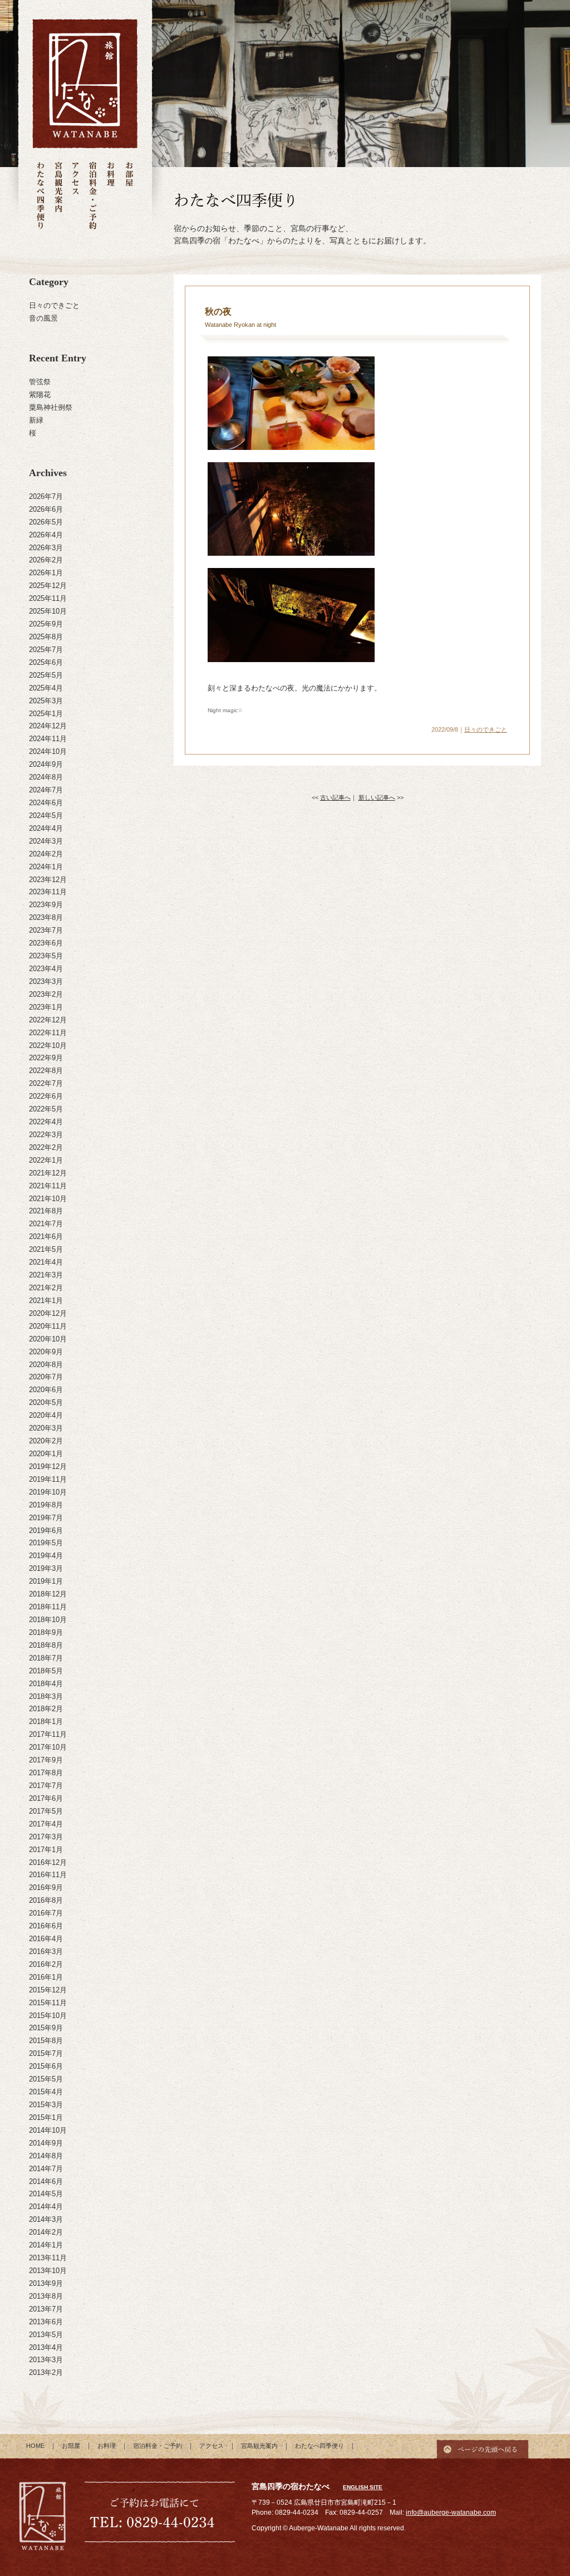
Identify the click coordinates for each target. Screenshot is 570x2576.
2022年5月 (46, 1109)
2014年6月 (46, 2181)
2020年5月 (46, 1402)
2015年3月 (46, 2105)
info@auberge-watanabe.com (451, 2513)
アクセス (75, 196)
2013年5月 (46, 2335)
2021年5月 (46, 1249)
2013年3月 (46, 2360)
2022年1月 (46, 1160)
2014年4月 (46, 2207)
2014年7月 (46, 2169)
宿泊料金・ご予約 (93, 196)
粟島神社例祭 (51, 407)
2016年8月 (46, 1900)
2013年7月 (46, 2309)
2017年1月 (46, 1850)
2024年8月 (46, 777)
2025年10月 (48, 611)
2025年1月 (46, 714)
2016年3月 (46, 1951)
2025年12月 (48, 586)
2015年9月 (46, 2028)
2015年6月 (46, 2066)
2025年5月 (46, 675)
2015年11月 (48, 2003)
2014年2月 (46, 2232)
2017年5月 (46, 1811)
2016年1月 (46, 1977)
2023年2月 (46, 994)
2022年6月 (46, 1096)
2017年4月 (46, 1824)
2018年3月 (46, 1696)
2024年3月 (46, 841)
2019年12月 (48, 1466)
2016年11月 (48, 1875)
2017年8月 (46, 1773)
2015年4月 (46, 2092)
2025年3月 (46, 701)
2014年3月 (46, 2219)
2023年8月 (46, 917)
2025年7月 (46, 650)
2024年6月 (46, 803)
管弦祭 (40, 382)
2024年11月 (48, 739)
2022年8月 (46, 1071)
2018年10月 (48, 1620)
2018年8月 (46, 1645)
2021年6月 (46, 1236)
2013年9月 (46, 2283)
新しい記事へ (377, 797)
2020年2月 (46, 1441)
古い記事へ (335, 797)
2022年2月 (46, 1147)
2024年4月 (46, 828)
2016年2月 (46, 1964)
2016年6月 (46, 1926)
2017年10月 (48, 1747)
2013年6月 (46, 2322)
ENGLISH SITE (363, 2487)
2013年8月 (46, 2296)
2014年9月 (46, 2143)
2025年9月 (46, 624)
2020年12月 (48, 1313)
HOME (35, 2446)
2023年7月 (46, 930)
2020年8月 (46, 1365)
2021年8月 (46, 1211)
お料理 (111, 196)
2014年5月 (46, 2194)
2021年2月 (46, 1288)
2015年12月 (48, 1990)
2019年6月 (46, 1531)
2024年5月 (46, 816)
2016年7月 (46, 1913)
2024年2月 (46, 854)
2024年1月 (46, 867)
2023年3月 (46, 981)
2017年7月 (46, 1786)
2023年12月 (48, 880)
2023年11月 (48, 892)
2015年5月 (46, 2079)
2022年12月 (48, 1020)
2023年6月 (46, 943)
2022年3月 (46, 1135)
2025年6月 (46, 662)
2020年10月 (48, 1339)
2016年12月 (48, 1862)
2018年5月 (46, 1671)
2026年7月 (46, 496)
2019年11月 (48, 1479)
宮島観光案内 (58, 196)
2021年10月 (48, 1199)
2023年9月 (46, 905)
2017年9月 (46, 1760)
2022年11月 (48, 1033)
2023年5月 (46, 956)
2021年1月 (46, 1301)
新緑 (36, 420)
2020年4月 (46, 1415)
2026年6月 (46, 509)
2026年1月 (46, 573)
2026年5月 (46, 522)
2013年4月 (46, 2347)
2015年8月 (46, 2041)
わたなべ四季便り (41, 196)
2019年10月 (48, 1492)
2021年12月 (48, 1173)
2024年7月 (46, 790)
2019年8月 (46, 1505)
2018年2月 (46, 1709)
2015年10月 (48, 2016)
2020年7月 (46, 1377)
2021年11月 (48, 1186)
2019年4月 (46, 1556)
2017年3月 (46, 1837)
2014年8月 (46, 2156)
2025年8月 (46, 637)
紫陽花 (40, 395)
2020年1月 (46, 1454)
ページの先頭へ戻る (483, 2446)
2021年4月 (46, 1262)
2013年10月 (48, 2271)
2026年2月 (46, 560)
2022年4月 (46, 1122)
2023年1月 (46, 1007)
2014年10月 (48, 2130)
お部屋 (129, 196)
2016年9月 (46, 1887)
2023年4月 (46, 969)
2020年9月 (46, 1352)
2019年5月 (46, 1543)
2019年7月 (46, 1518)
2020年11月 (48, 1326)
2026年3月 (46, 548)
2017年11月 (48, 1734)
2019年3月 (46, 1568)
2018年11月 (48, 1607)
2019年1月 (46, 1581)
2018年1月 (46, 1722)
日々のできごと (54, 305)
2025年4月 (46, 688)
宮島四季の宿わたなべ (43, 2518)
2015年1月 (46, 2117)
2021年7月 (46, 1224)
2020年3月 (46, 1428)
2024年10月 (48, 751)
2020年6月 (46, 1390)
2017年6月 (46, 1798)
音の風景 (43, 318)
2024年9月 (46, 764)
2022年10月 (48, 1045)
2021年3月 (46, 1275)
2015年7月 (46, 2053)
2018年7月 (46, 1658)
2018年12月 (48, 1594)
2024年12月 (48, 726)
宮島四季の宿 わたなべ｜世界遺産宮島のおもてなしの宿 (85, 84)
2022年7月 (46, 1083)
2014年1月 (46, 2245)
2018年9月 (46, 1632)
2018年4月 (46, 1684)
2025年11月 (48, 598)
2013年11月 (48, 2258)
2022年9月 (46, 1058)
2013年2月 (46, 2372)
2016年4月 (46, 1939)
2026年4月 (46, 535)
